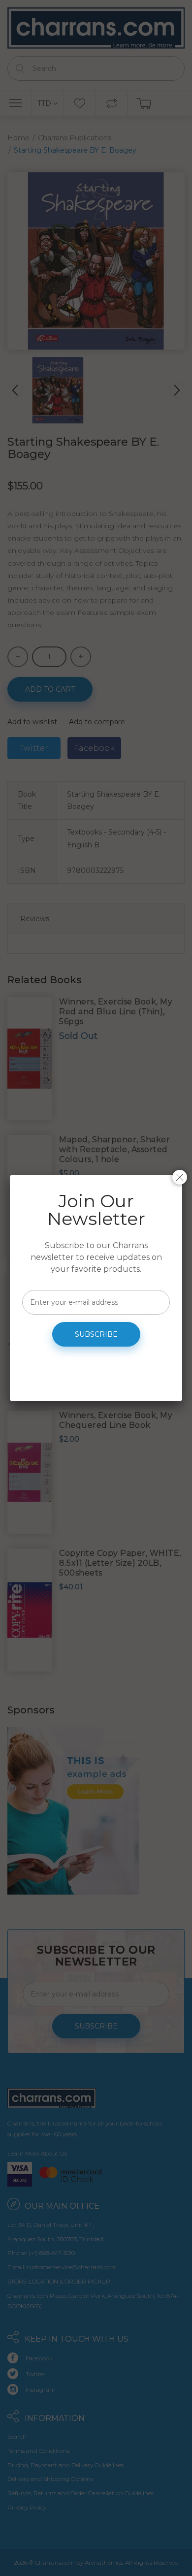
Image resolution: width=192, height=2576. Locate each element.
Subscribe (96, 1334)
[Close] (180, 1177)
